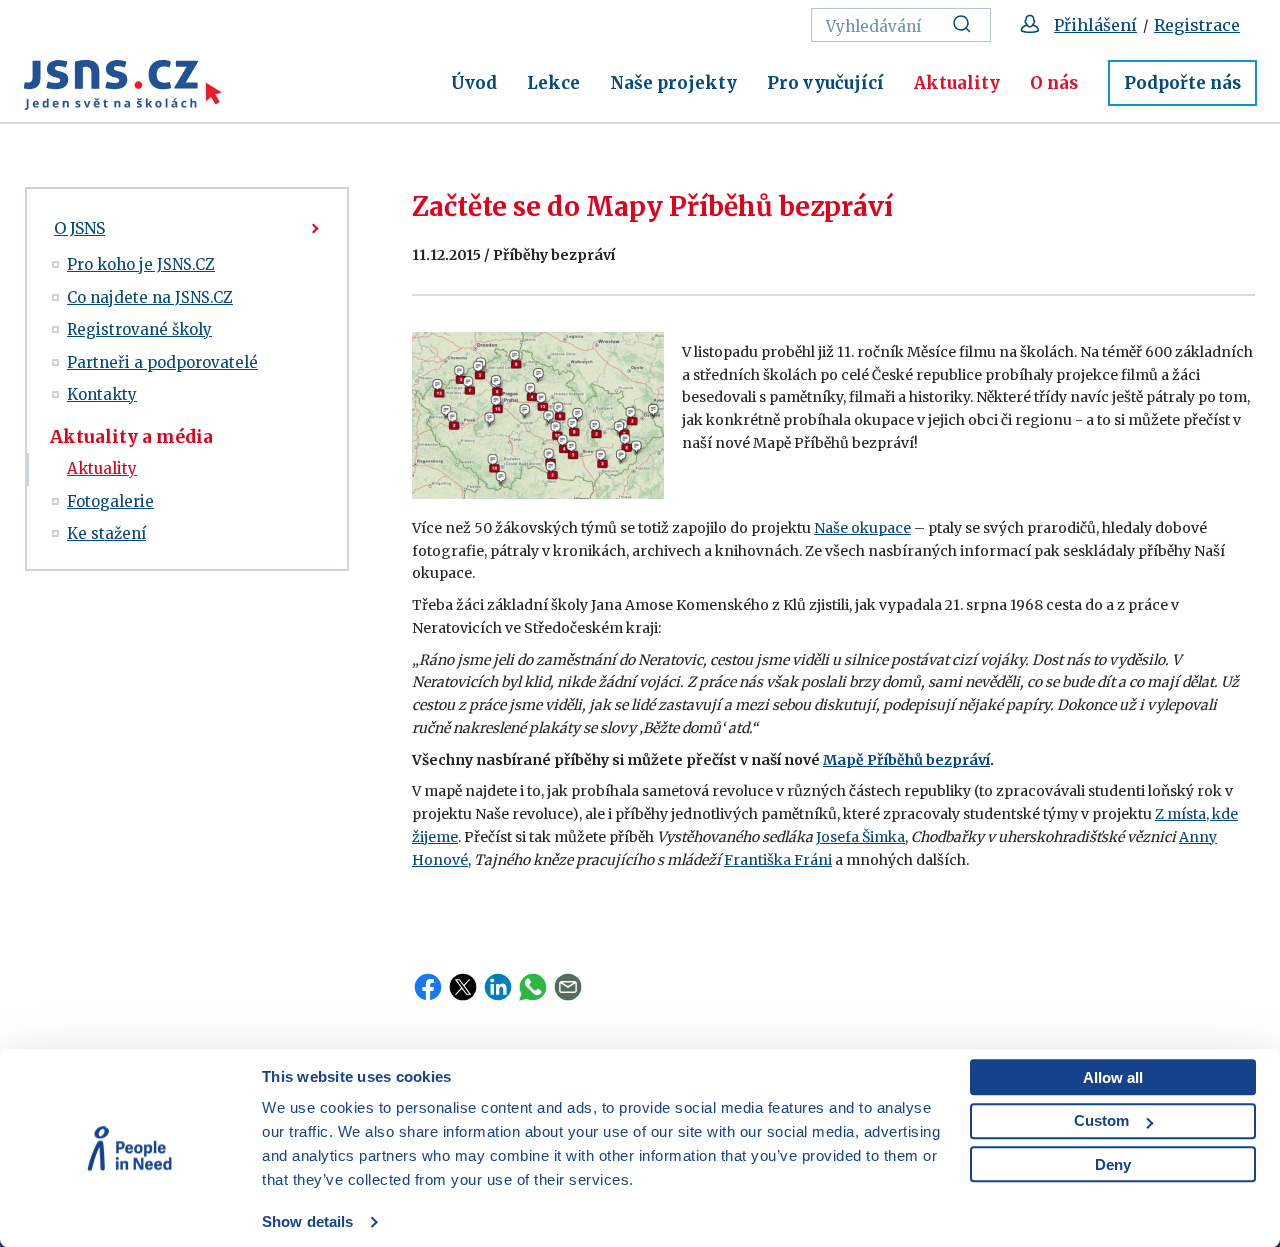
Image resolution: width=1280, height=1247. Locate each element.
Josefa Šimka (860, 837)
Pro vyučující (825, 83)
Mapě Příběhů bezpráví (906, 760)
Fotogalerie (110, 501)
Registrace (1197, 25)
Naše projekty (673, 83)
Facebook (428, 987)
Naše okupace (862, 528)
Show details (307, 1221)
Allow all (1113, 1077)
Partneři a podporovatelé (162, 362)
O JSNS (79, 228)
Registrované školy (139, 329)
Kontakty (102, 394)
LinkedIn (498, 987)
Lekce (553, 83)
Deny (1113, 1164)
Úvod (474, 83)
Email (568, 987)
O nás (1054, 83)
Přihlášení (1095, 25)
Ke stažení (106, 533)
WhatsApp (533, 987)
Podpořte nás (1182, 83)
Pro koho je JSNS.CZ (141, 264)
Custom (1101, 1120)
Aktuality (957, 83)
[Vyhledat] (967, 25)
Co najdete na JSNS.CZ (150, 297)
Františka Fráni (778, 860)
